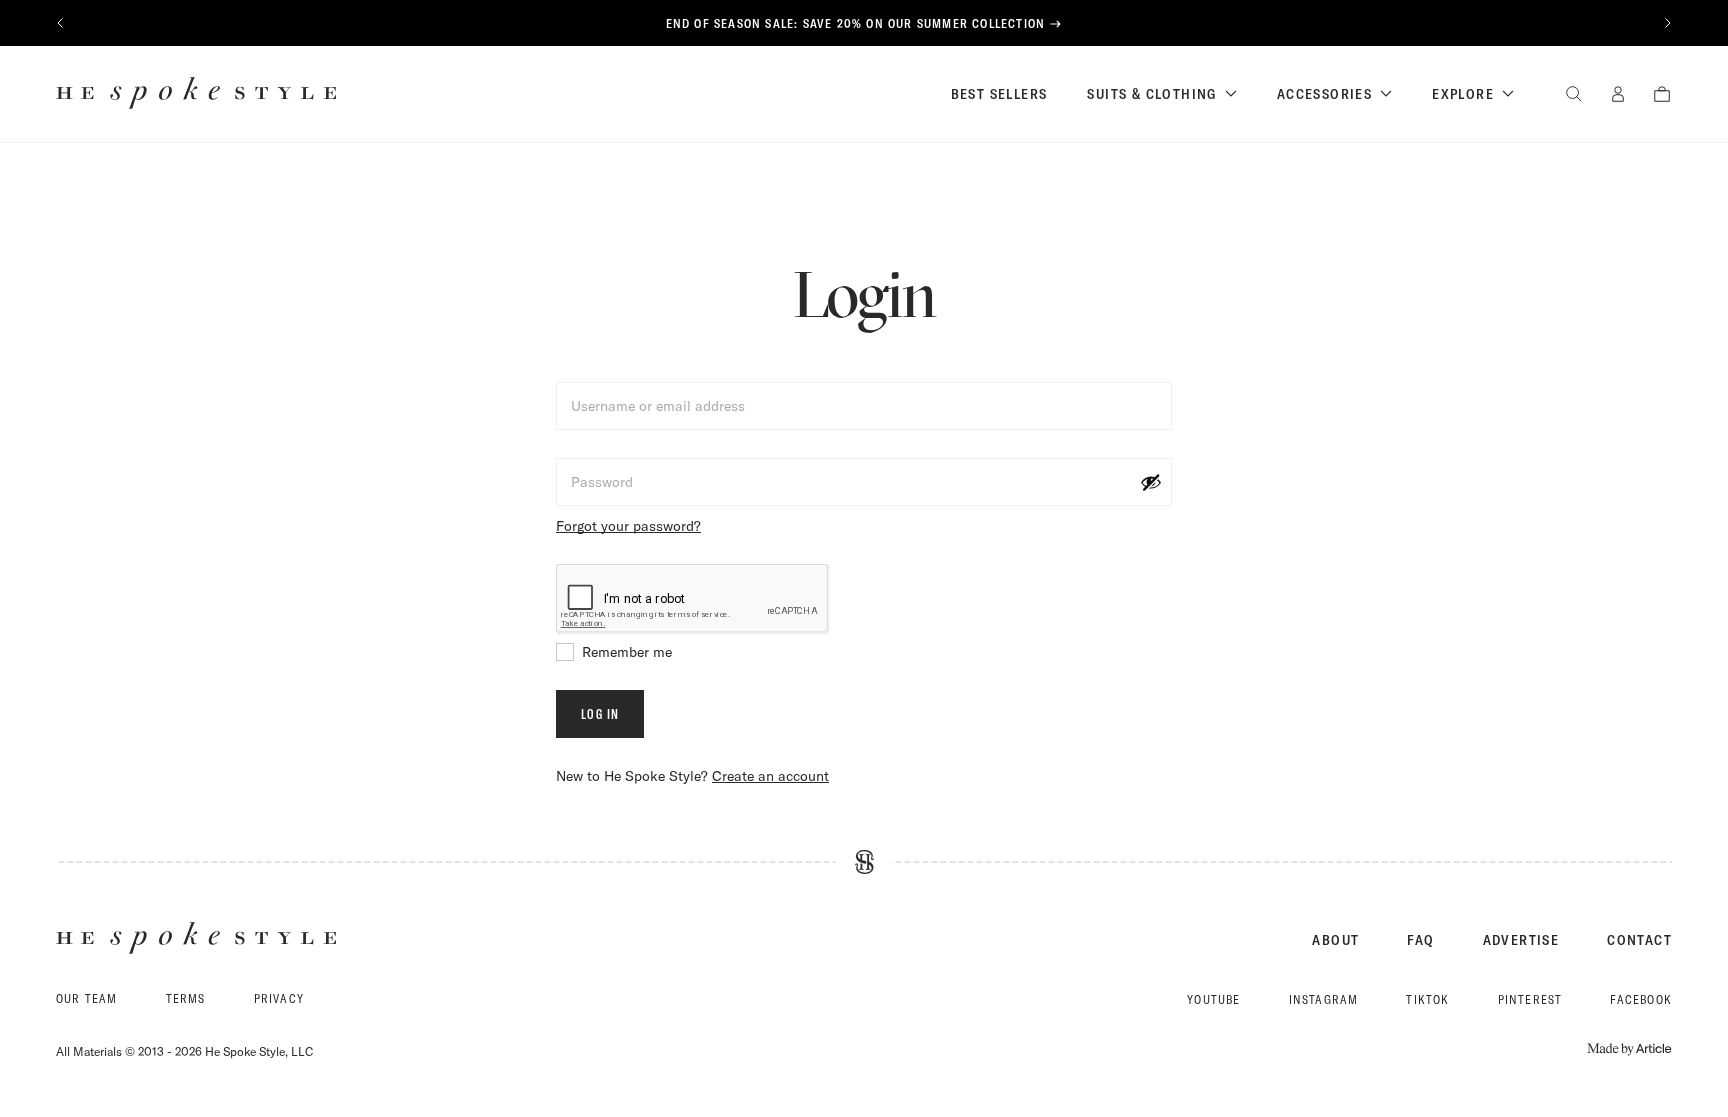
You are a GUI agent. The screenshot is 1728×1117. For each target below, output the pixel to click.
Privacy (279, 998)
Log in (600, 714)
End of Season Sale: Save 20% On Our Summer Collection (856, 23)
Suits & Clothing (1151, 94)
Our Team (87, 998)
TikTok (1427, 999)
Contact (1639, 940)
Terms (186, 998)
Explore (1463, 94)
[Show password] (1151, 482)
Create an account (770, 776)
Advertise (1521, 940)
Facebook (1641, 999)
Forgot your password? (628, 526)
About (1335, 940)
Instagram (1324, 999)
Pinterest (1530, 999)
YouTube (1213, 999)
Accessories (1324, 94)
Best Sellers (999, 94)
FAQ (1420, 940)
